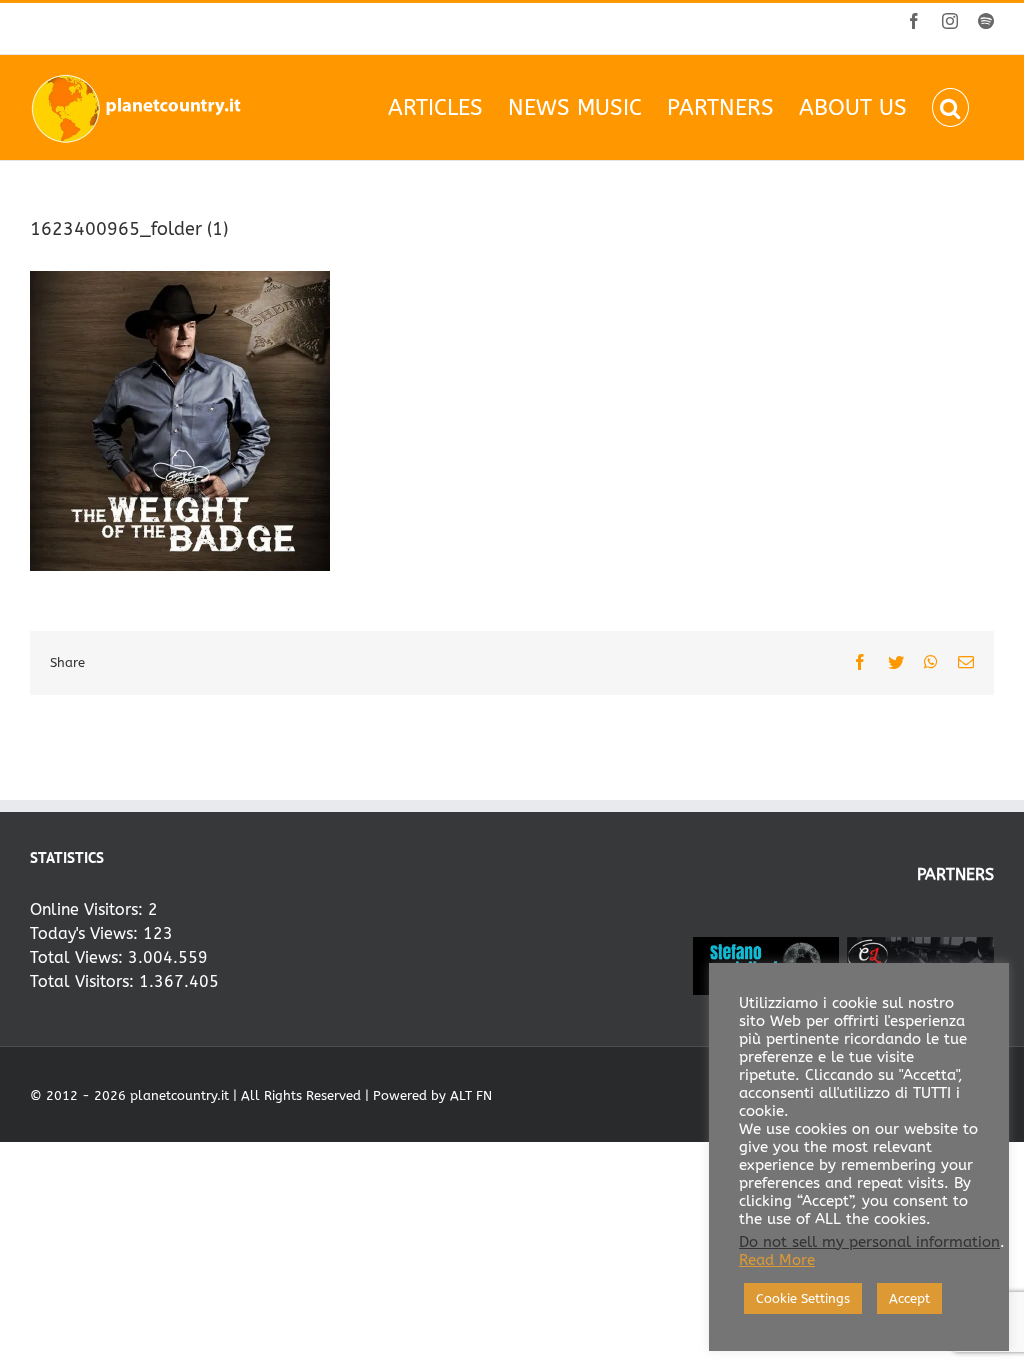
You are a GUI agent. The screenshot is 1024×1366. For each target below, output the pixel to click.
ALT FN (471, 1095)
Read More (777, 1260)
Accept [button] (909, 1298)
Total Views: (79, 957)
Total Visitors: (84, 981)
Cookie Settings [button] (803, 1298)
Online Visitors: (89, 909)
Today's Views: (86, 933)
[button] (950, 107)
